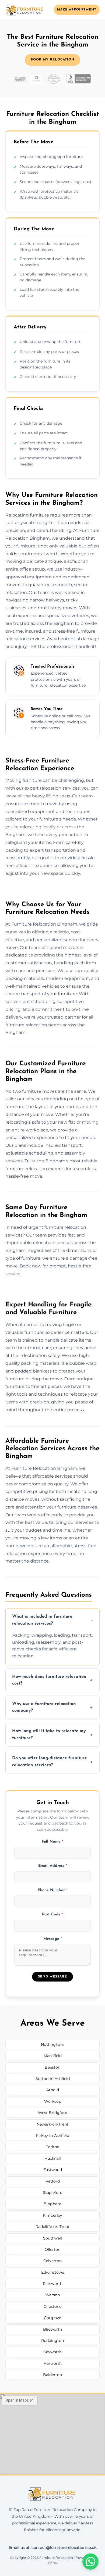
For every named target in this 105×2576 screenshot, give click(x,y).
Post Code (53, 1914)
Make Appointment (77, 10)
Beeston (52, 2067)
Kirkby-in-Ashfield (52, 2136)
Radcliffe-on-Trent (52, 2227)
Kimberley (52, 2215)
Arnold (53, 2090)
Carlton (52, 2147)
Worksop (53, 2101)
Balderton (52, 2375)
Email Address (53, 1866)
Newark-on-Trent (52, 2124)
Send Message (52, 1977)
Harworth (53, 2363)
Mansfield (53, 2056)
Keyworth (52, 2352)
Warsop (52, 2295)
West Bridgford (53, 2113)
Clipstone (52, 2306)
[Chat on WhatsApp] (90, 2561)
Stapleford (53, 2192)
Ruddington (52, 2341)
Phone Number (53, 1890)
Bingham (52, 2204)
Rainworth (53, 2284)
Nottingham (53, 2044)
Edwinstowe (53, 2272)
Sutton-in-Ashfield (53, 2079)
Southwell (52, 2238)
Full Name (52, 1842)
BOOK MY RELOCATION (52, 60)
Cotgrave (52, 2318)
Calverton (52, 2261)
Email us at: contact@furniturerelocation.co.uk (52, 2548)
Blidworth (52, 2329)
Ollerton (52, 2249)
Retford (53, 2181)
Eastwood (53, 2170)
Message (53, 1939)
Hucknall (53, 2158)
